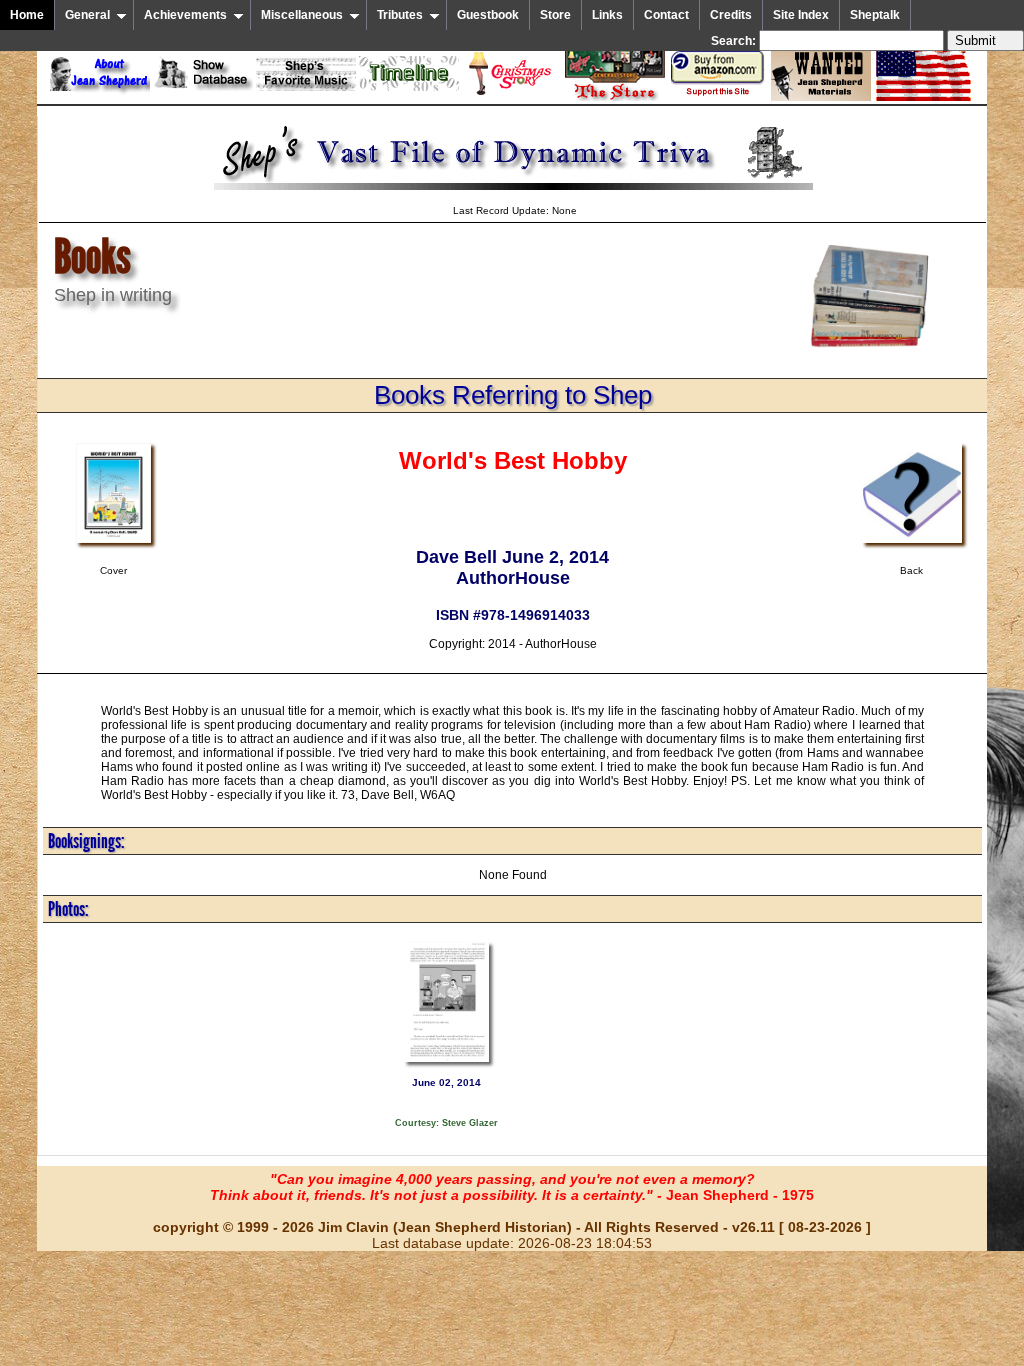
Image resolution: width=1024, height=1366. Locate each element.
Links (607, 15)
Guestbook (488, 15)
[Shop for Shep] (615, 97)
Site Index (801, 15)
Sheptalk (875, 15)
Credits (731, 15)
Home (27, 15)
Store (555, 15)
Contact (666, 15)
